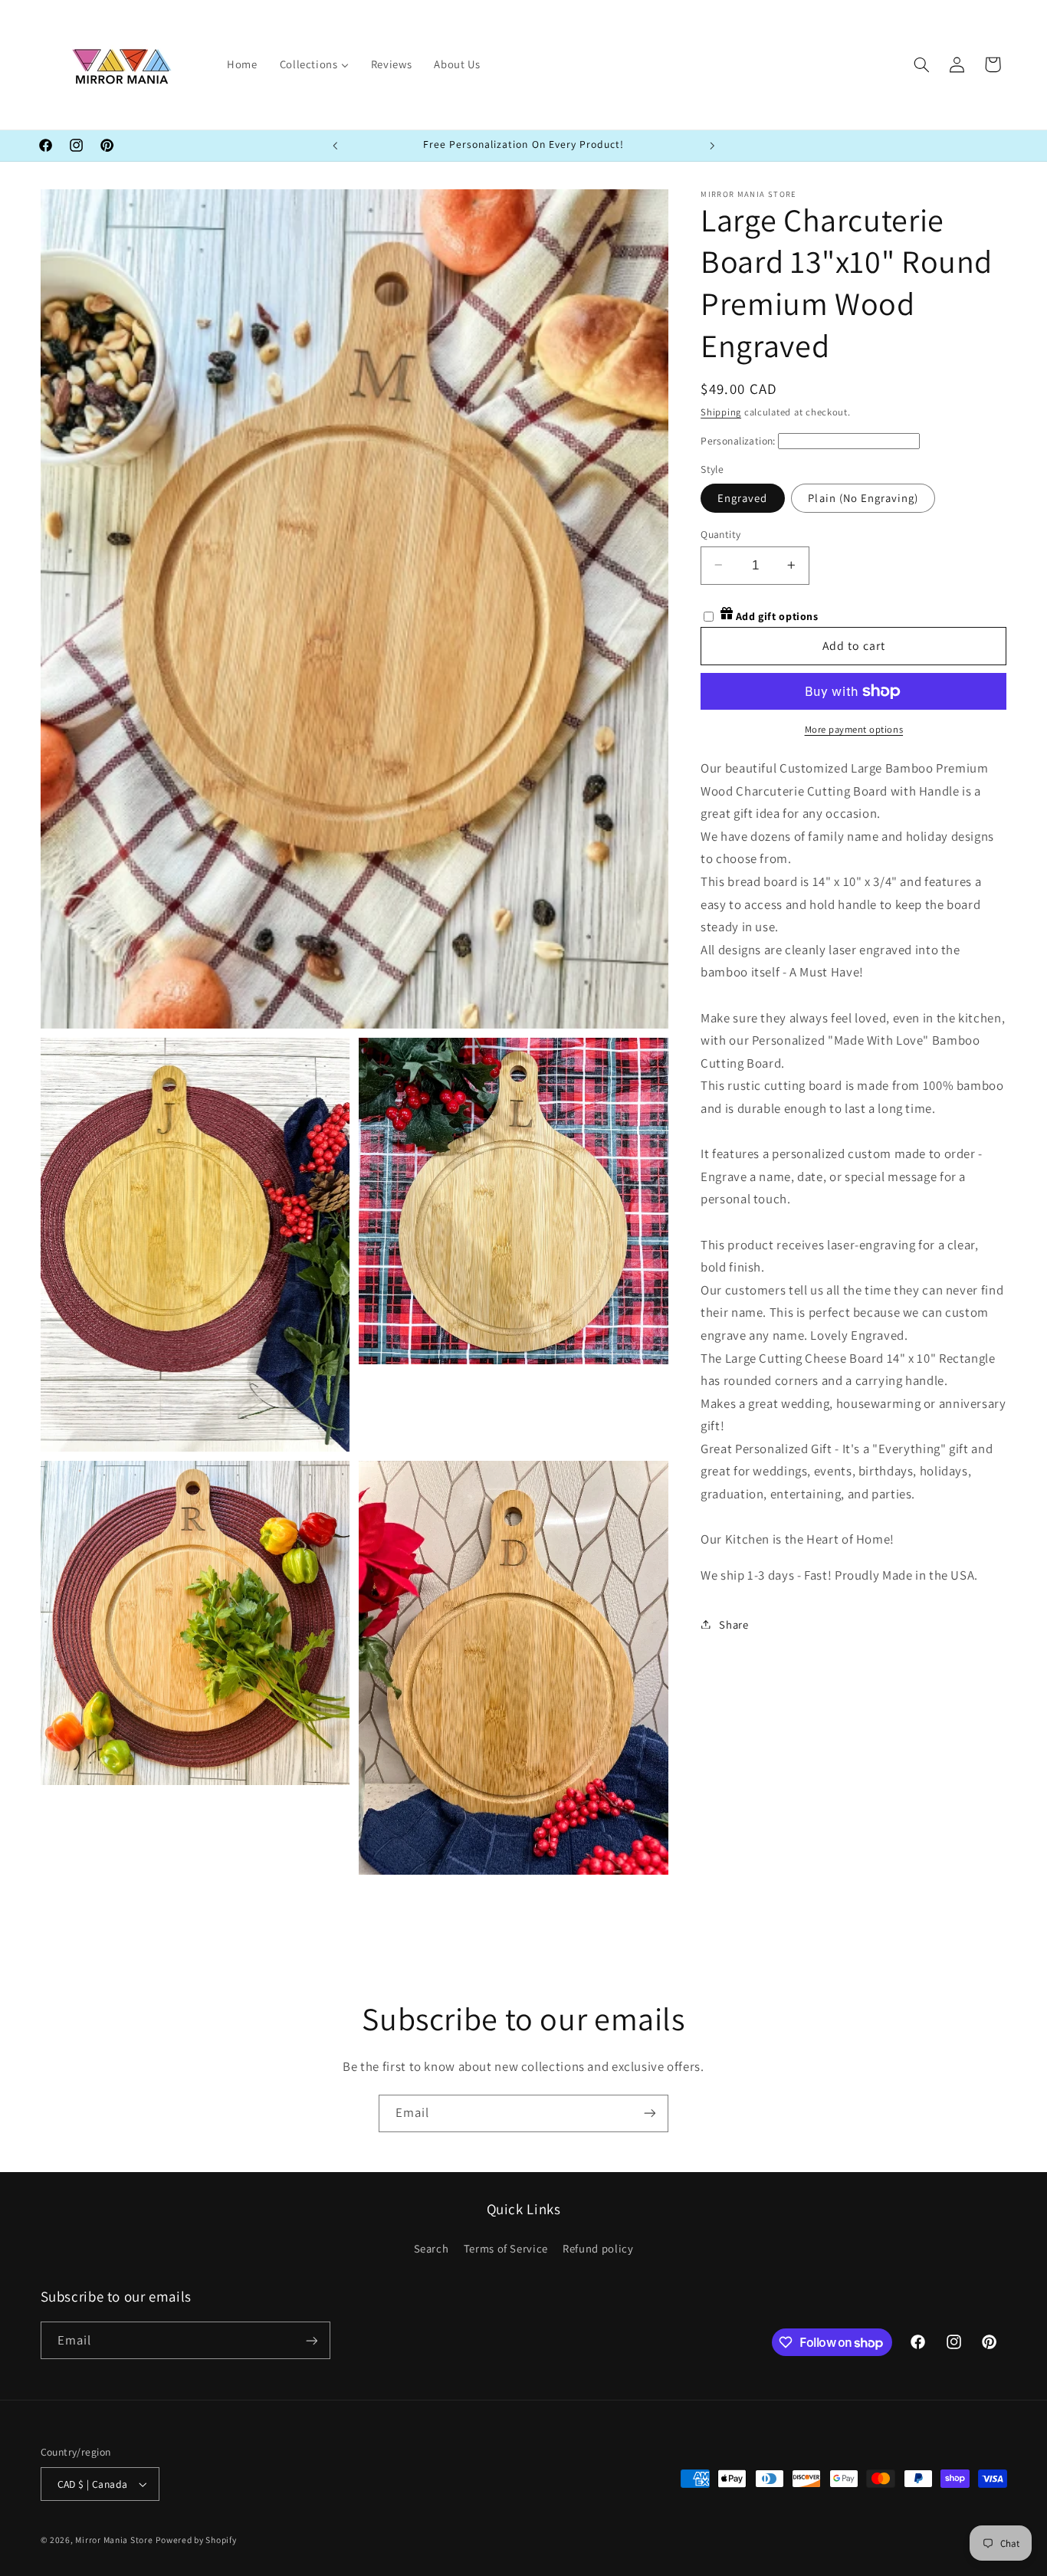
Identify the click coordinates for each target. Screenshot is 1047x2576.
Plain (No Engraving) (863, 497)
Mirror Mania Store (114, 2540)
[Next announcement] (712, 146)
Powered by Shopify (196, 2540)
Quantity (720, 533)
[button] (921, 64)
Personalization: (738, 440)
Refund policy (598, 2248)
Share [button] (734, 1624)
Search (432, 2248)
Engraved (742, 497)
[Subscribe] (650, 2113)
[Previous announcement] (335, 146)
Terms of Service (506, 2248)
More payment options (854, 729)
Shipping (721, 411)
